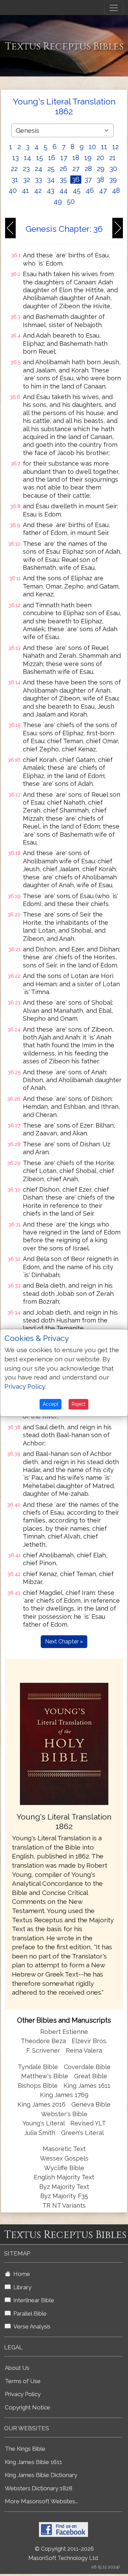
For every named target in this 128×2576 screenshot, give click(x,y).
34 (51, 180)
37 (88, 180)
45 (77, 190)
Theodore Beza (43, 2041)
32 (27, 180)
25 (51, 169)
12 (116, 147)
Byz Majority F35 (64, 2196)
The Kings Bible (25, 2449)
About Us (17, 2368)
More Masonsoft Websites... (41, 2501)
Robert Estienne (64, 2032)
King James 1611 (87, 2086)
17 (64, 158)
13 (16, 158)
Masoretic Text (64, 2149)
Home (20, 2274)
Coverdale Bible (87, 2067)
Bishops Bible (38, 2086)
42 (38, 190)
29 (101, 169)
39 (113, 180)
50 (71, 201)
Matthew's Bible (45, 2076)
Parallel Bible (29, 2313)
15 (40, 158)
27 (76, 169)
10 (92, 147)
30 (113, 169)
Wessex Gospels (64, 2158)
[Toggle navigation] (114, 8)
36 (76, 180)
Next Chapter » (64, 1641)
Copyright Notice (27, 2407)
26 (63, 169)
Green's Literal (82, 2133)
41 (25, 190)
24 (39, 169)
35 (63, 180)
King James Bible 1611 (33, 2462)
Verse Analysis (31, 2326)
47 (103, 190)
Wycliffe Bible (64, 2168)
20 (100, 158)
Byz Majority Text (64, 2187)
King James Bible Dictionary (41, 2475)
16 (52, 158)
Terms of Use (23, 2381)
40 (13, 190)
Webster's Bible (64, 2114)
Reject (79, 1404)
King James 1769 (64, 2095)
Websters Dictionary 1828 (39, 2488)
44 (63, 190)
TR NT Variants (64, 2205)
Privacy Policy (23, 2394)
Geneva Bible (91, 2104)
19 (88, 158)
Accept (51, 1404)
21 (112, 158)
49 (58, 201)
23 (26, 169)
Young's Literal (44, 2123)
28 (88, 169)
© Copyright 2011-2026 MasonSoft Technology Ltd (63, 2553)
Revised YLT (88, 2123)
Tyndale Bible (38, 2067)
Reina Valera (84, 2050)
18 (76, 158)
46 (90, 190)
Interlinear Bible (32, 2300)
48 (116, 190)
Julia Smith (41, 2133)
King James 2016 (41, 2104)
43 (51, 190)
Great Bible (91, 2076)
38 (101, 180)
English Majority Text (64, 2177)
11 (104, 147)
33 (39, 180)
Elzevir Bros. (89, 2041)
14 (27, 158)
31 (15, 180)
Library (21, 2287)
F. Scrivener (43, 2050)
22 (14, 169)
